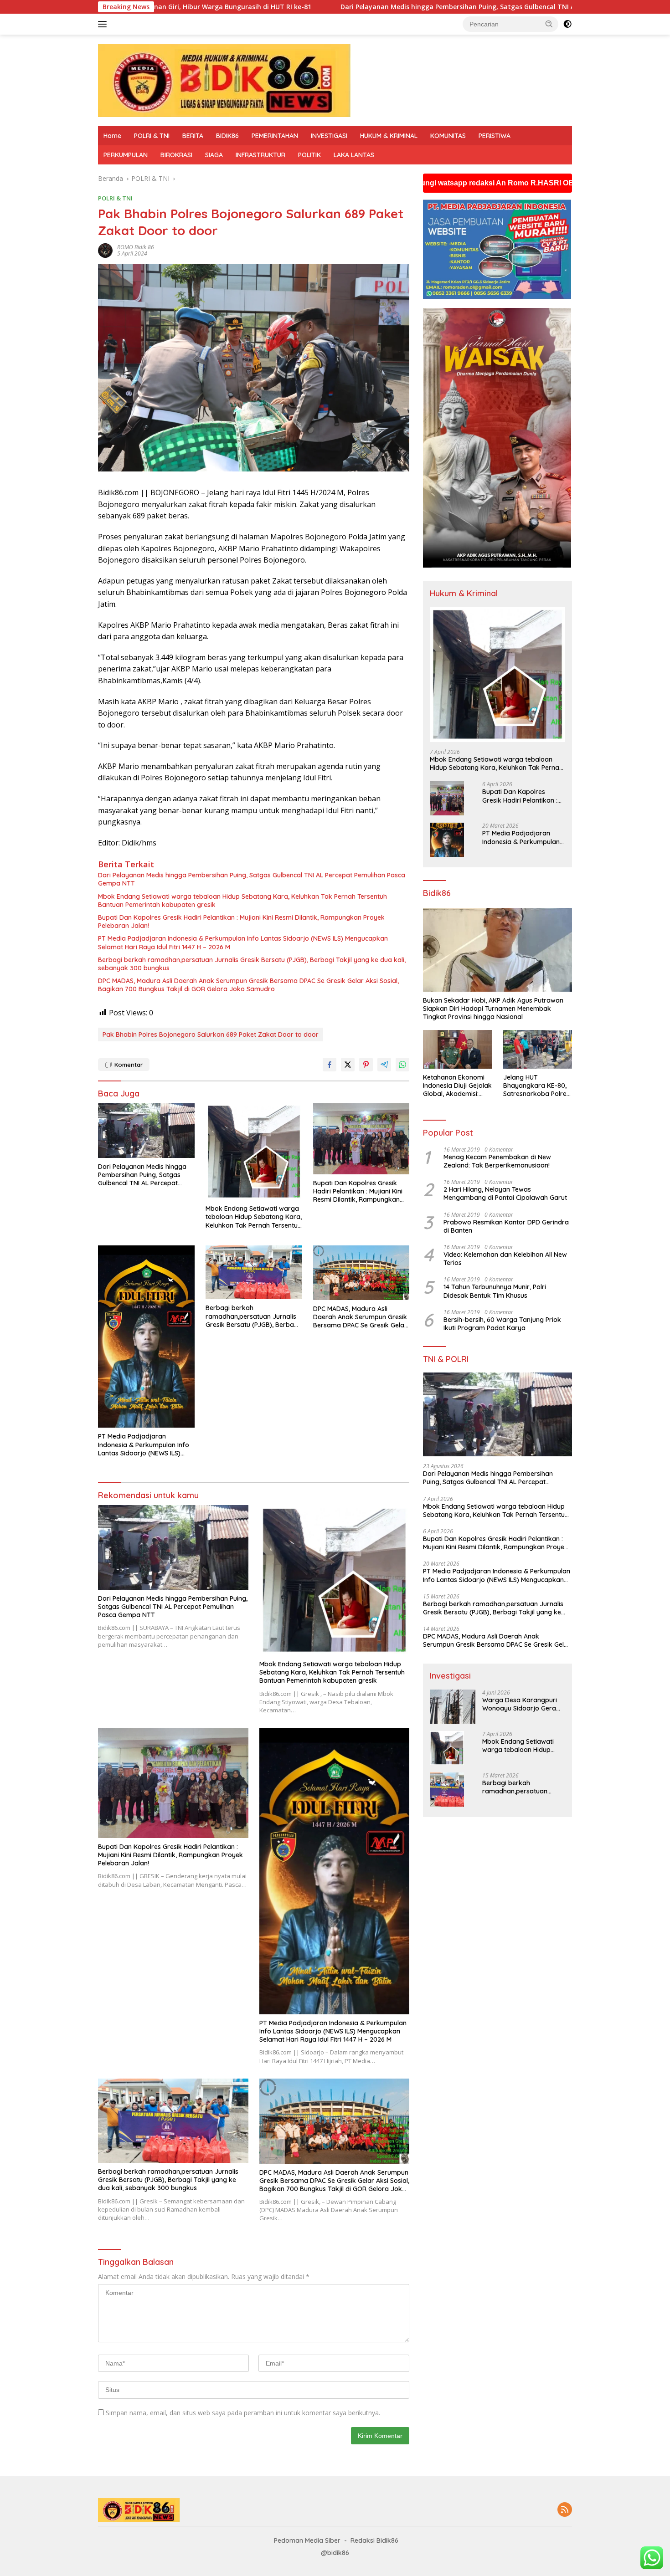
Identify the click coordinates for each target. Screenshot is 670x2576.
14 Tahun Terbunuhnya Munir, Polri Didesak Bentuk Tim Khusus (495, 1291)
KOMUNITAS (448, 136)
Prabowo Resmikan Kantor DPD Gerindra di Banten (506, 1226)
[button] (549, 24)
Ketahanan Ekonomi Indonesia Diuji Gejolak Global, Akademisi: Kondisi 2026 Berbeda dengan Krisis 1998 (457, 1086)
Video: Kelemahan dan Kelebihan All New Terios (505, 1259)
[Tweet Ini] (348, 1065)
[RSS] (565, 2510)
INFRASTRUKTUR (260, 155)
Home (112, 136)
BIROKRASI (176, 155)
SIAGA (214, 155)
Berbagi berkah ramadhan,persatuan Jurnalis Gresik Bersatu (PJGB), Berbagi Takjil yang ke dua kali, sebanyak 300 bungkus (252, 964)
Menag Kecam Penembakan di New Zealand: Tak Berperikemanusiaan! (497, 1161)
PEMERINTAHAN (275, 136)
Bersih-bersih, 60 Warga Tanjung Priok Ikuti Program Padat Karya (502, 1324)
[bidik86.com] (224, 79)
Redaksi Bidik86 (374, 2540)
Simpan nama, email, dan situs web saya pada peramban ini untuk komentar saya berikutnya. (243, 2413)
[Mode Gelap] (567, 24)
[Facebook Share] (330, 1065)
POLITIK (309, 155)
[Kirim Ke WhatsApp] (402, 1065)
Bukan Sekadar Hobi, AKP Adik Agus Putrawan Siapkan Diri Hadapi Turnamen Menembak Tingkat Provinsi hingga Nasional (493, 1009)
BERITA (193, 136)
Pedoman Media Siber (307, 2540)
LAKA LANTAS (354, 155)
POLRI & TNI (152, 136)
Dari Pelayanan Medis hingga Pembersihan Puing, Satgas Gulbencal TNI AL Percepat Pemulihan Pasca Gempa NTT (337, 7)
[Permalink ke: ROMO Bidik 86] (105, 250)
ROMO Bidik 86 (136, 247)
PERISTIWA (495, 136)
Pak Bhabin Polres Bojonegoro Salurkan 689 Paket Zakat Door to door (211, 1034)
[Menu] (104, 24)
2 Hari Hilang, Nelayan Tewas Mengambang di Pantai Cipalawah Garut (505, 1193)
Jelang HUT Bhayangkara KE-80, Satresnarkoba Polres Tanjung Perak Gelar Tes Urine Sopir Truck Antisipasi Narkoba (536, 1086)
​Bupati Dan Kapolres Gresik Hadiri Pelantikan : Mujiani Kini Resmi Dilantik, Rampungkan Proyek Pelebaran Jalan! (241, 922)
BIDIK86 (227, 136)
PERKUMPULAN (126, 155)
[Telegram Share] (384, 1065)
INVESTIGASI (329, 136)
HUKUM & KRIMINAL (389, 136)
